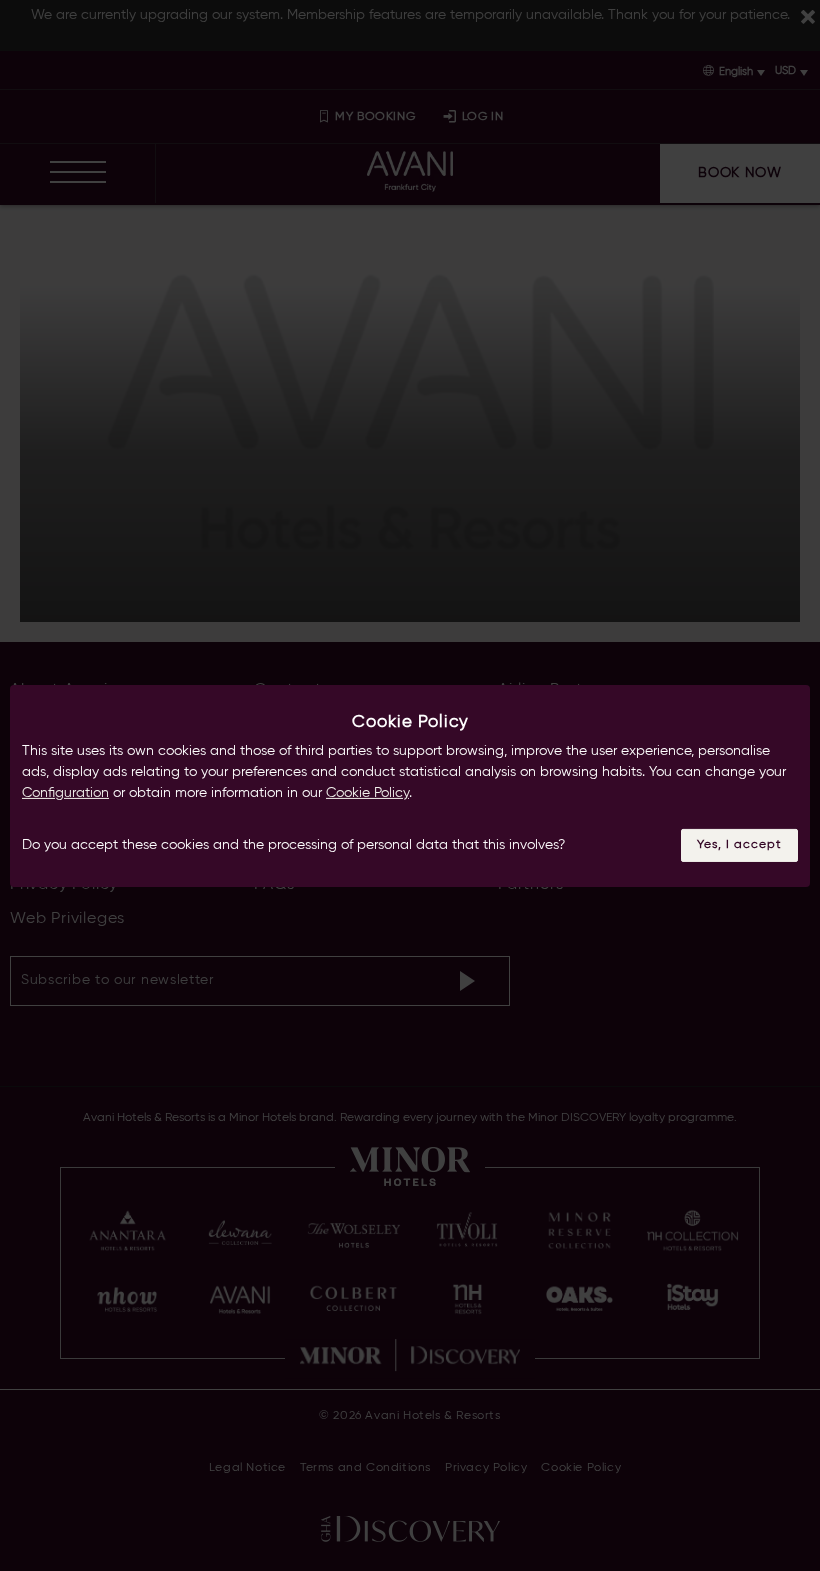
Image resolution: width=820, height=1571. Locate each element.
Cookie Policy (367, 793)
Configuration (65, 793)
